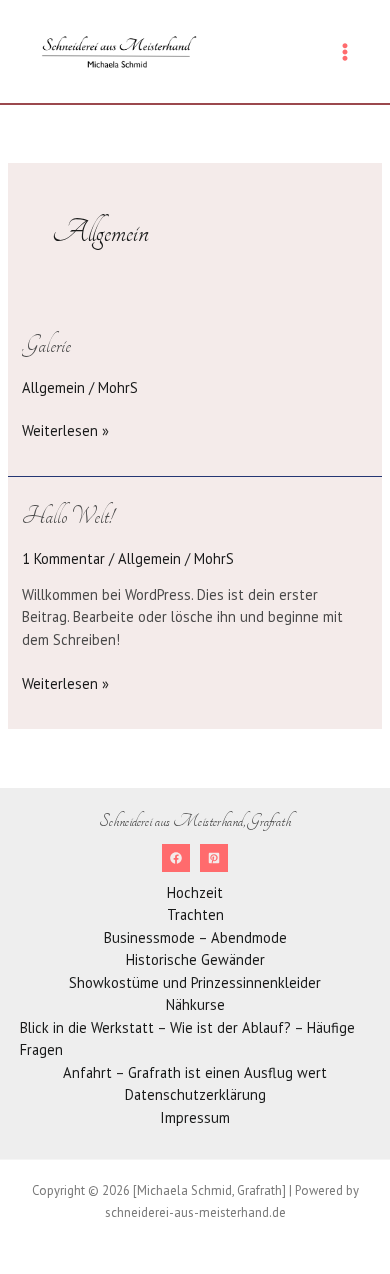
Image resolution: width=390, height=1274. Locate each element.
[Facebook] (176, 858)
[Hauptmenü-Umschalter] (345, 52)
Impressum (195, 1117)
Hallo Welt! (67, 516)
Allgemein (53, 387)
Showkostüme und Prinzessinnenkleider (195, 982)
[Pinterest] (214, 858)
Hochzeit (195, 892)
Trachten (195, 914)
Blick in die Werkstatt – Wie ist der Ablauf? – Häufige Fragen (187, 1038)
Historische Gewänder (195, 959)
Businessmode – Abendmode (195, 937)
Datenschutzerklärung (195, 1094)
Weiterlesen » (65, 430)
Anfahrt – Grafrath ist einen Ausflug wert (195, 1072)
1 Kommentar (63, 558)
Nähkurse (195, 1004)
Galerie (46, 345)
